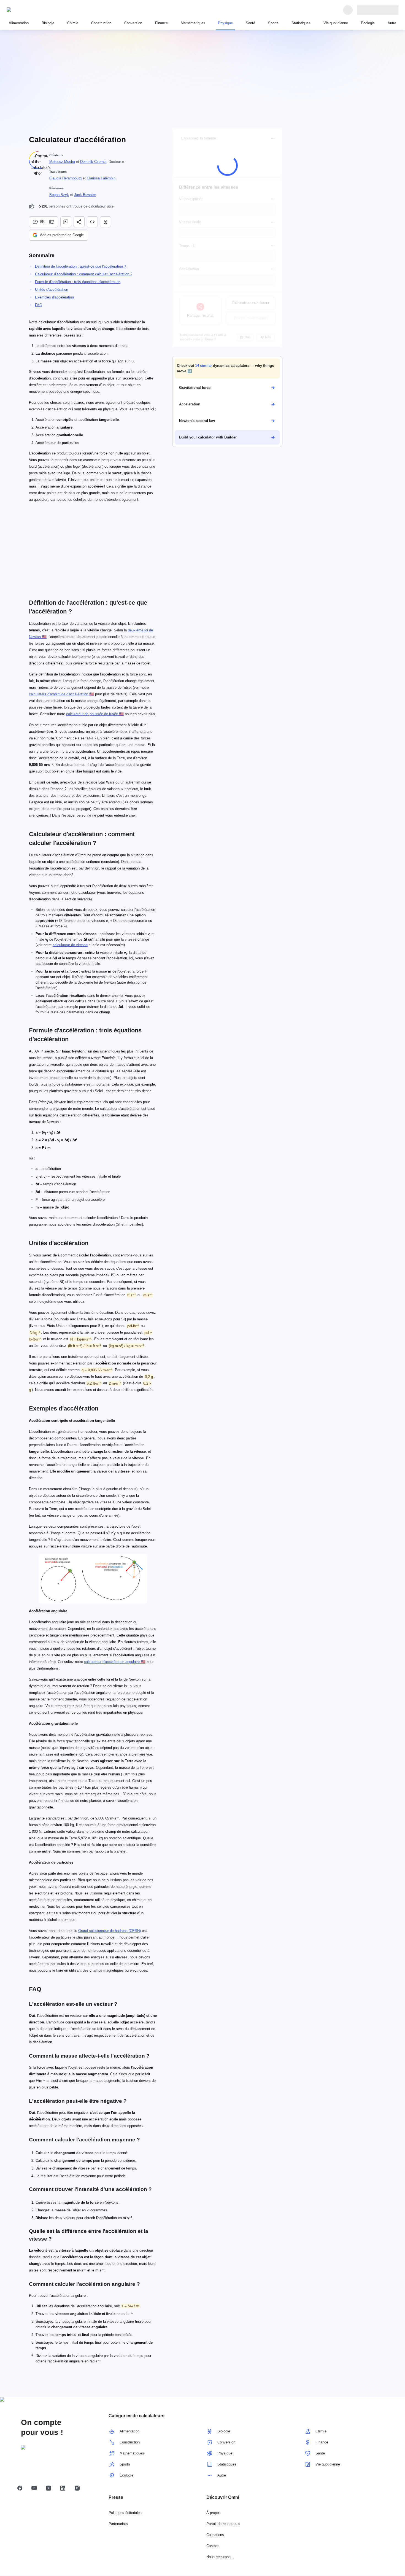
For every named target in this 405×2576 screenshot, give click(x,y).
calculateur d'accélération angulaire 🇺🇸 (115, 1662)
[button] (227, 368)
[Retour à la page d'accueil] (32, 10)
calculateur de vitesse (70, 945)
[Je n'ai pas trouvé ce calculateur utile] (52, 222)
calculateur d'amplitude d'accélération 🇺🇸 (61, 694)
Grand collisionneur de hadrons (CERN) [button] (110, 1931)
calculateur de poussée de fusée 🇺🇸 (95, 714)
